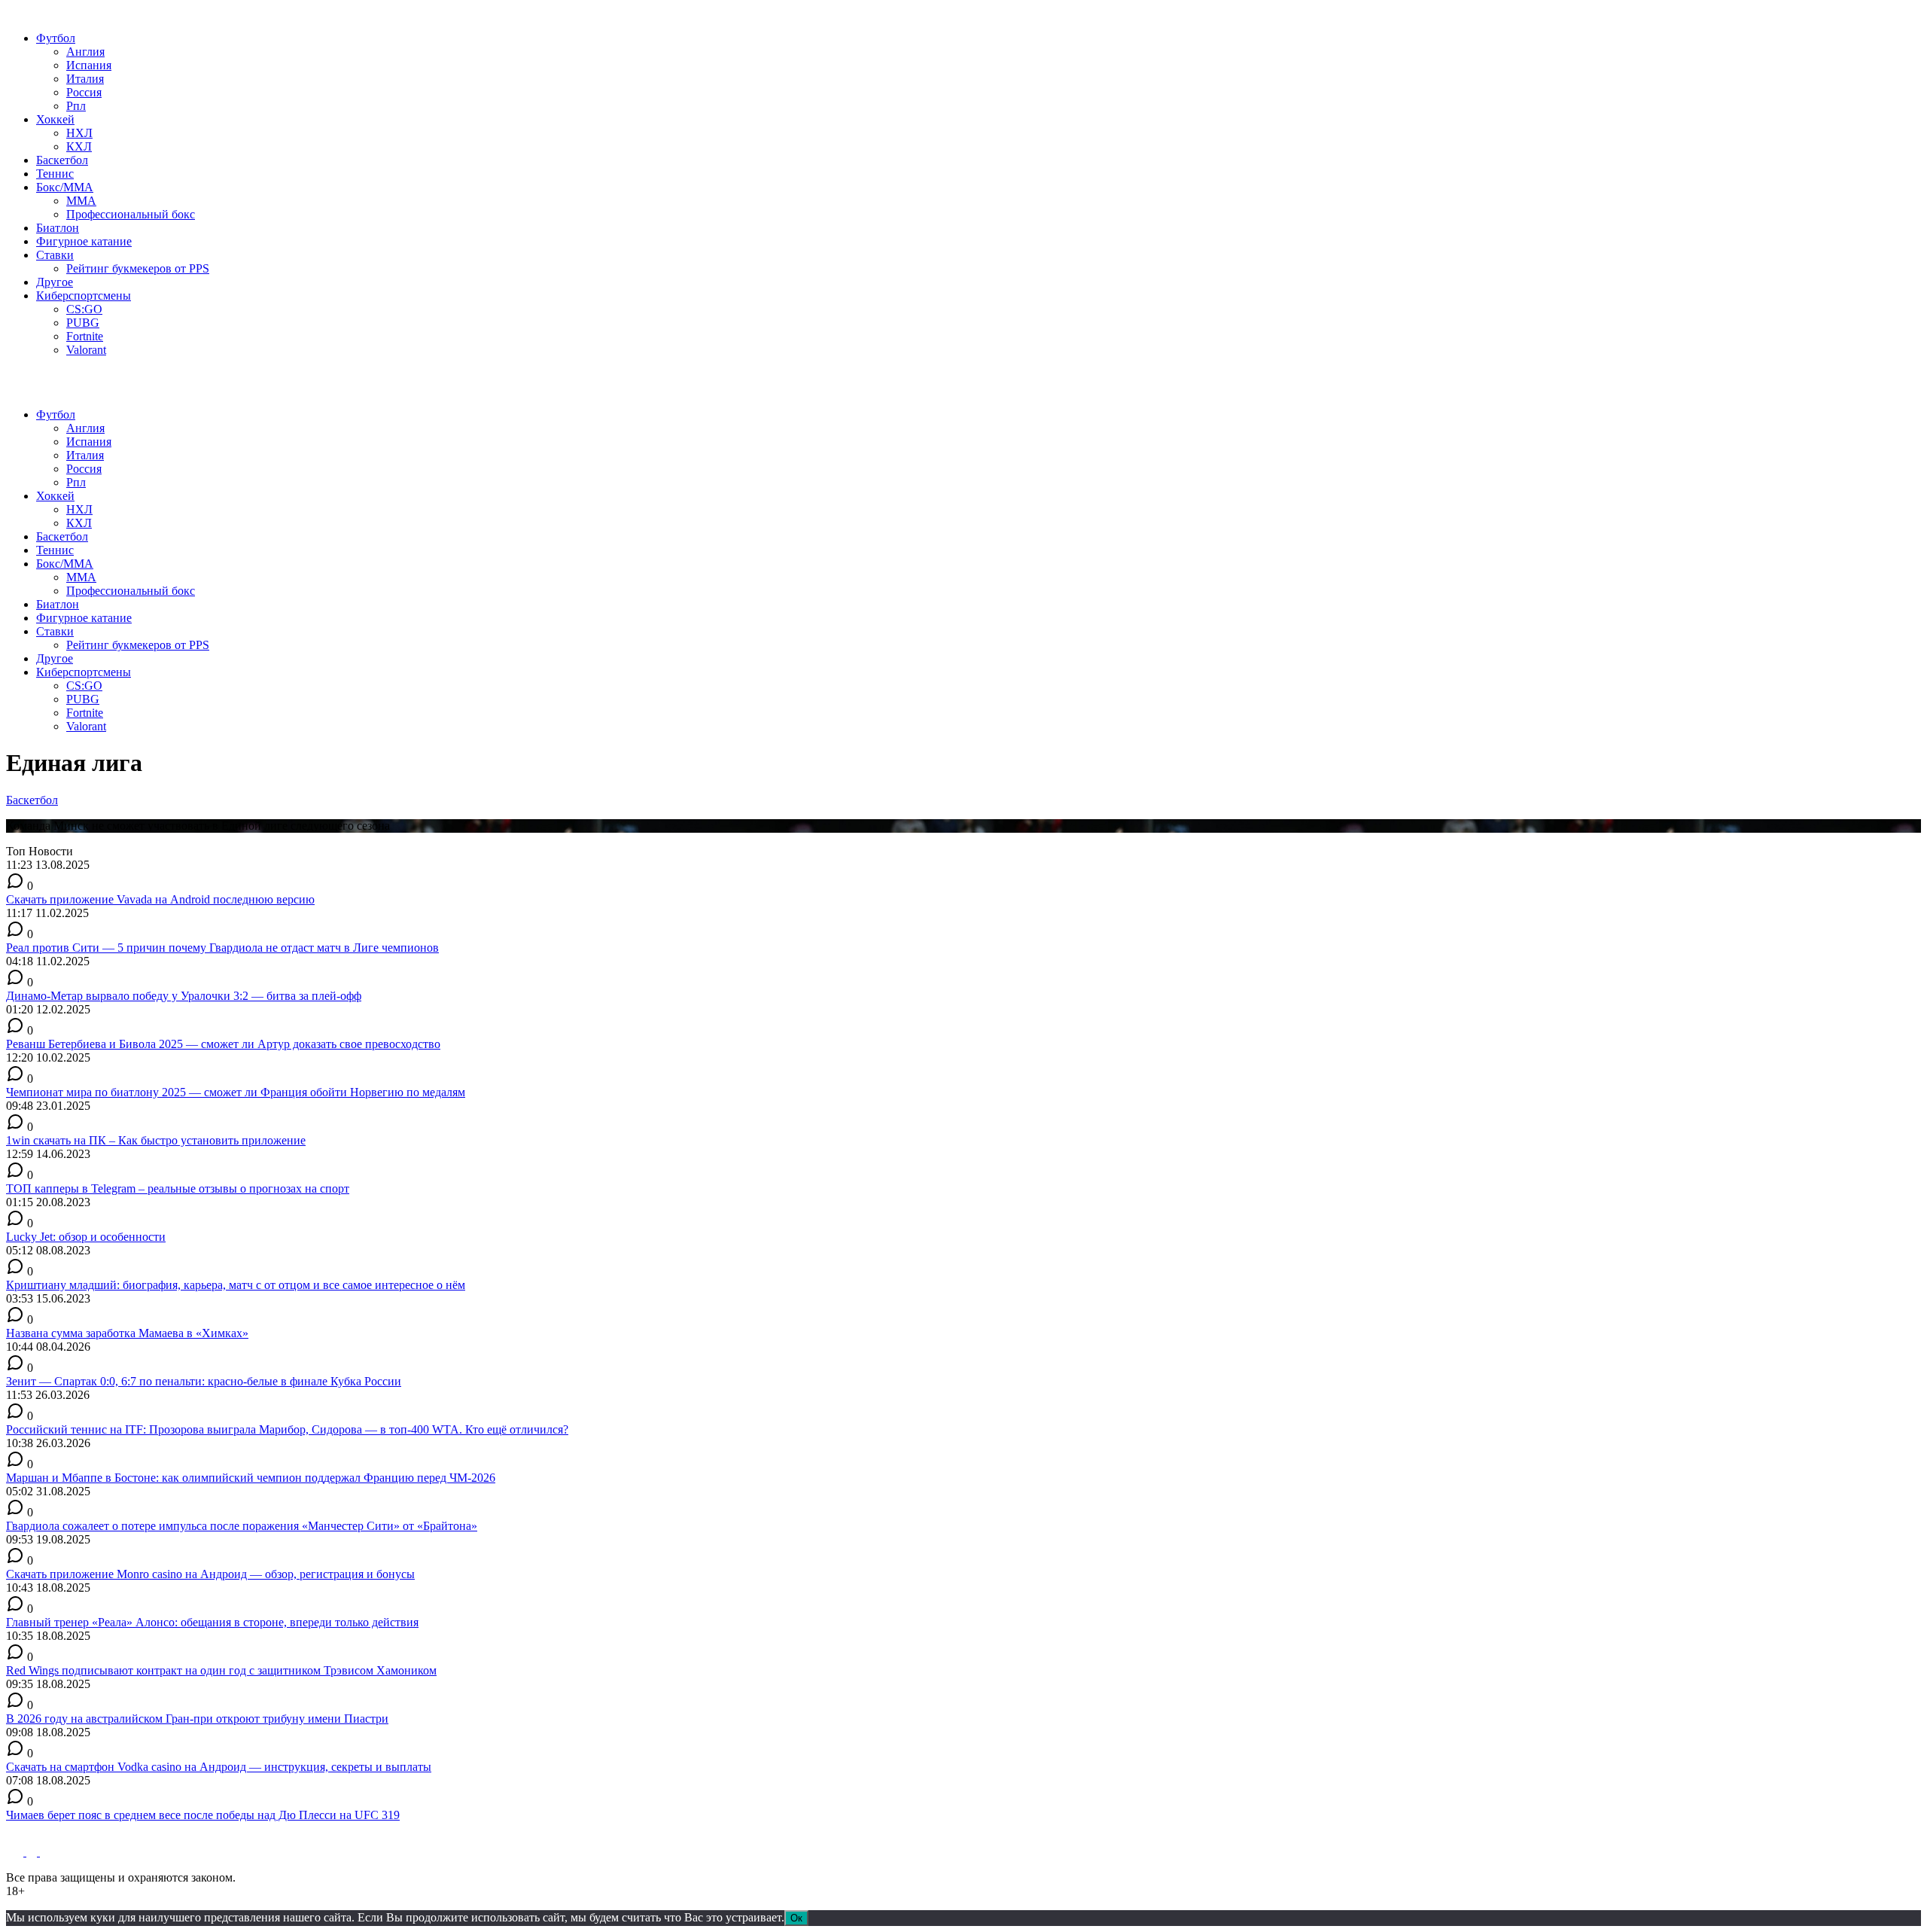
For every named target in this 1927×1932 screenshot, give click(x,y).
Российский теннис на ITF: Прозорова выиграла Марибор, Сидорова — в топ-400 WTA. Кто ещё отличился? (287, 1429)
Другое (55, 282)
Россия (84, 92)
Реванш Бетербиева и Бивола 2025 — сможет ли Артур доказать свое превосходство (223, 1044)
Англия (85, 52)
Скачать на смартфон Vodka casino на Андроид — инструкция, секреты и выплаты (219, 1767)
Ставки (55, 255)
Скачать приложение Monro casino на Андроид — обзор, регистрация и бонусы (210, 1574)
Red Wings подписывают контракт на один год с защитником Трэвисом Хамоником (221, 1670)
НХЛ (79, 133)
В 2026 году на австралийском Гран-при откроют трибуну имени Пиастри (197, 1719)
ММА (81, 201)
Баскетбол (62, 160)
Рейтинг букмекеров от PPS (138, 268)
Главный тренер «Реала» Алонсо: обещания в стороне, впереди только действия (212, 1622)
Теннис (55, 174)
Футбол (56, 38)
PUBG (83, 323)
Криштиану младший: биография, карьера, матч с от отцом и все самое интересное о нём (236, 1285)
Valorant (86, 350)
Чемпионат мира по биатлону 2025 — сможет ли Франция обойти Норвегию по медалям (236, 1092)
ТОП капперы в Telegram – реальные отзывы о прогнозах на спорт (178, 1188)
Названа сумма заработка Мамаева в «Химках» (127, 1333)
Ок (796, 1918)
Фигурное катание (84, 241)
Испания (89, 65)
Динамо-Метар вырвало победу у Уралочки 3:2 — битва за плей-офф (184, 996)
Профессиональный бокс (131, 214)
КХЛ (79, 146)
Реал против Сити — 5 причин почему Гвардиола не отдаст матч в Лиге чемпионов (222, 948)
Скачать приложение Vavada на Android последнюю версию (160, 899)
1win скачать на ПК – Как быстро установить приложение (156, 1140)
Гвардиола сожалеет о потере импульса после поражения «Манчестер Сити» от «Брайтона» (242, 1526)
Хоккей (55, 119)
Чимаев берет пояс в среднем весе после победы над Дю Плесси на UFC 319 (203, 1815)
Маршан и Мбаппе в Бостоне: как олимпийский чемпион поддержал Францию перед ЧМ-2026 (251, 1478)
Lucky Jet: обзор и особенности (86, 1237)
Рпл (76, 106)
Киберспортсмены (84, 296)
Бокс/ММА (65, 187)
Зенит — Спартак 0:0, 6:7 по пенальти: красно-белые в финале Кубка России (204, 1381)
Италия (85, 79)
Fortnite (85, 336)
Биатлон (58, 228)
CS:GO (84, 309)
